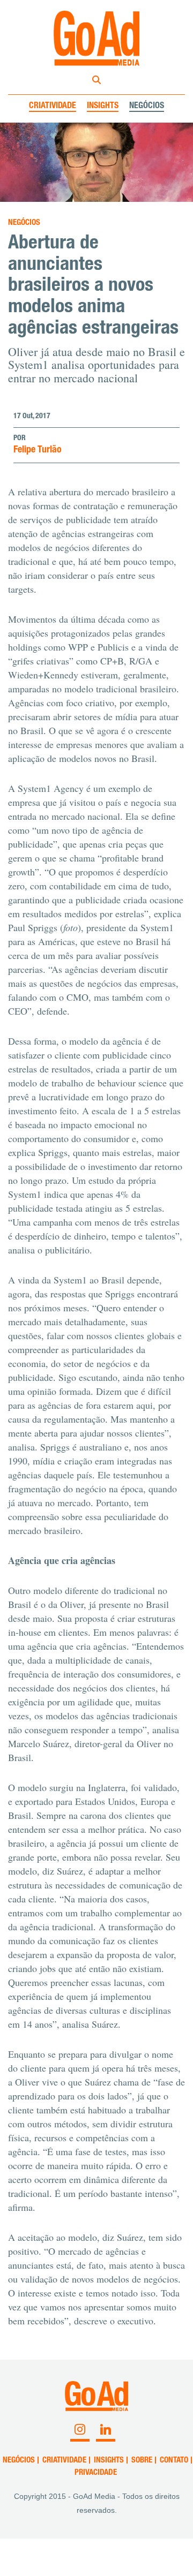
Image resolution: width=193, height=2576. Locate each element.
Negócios (147, 107)
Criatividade (53, 107)
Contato (174, 2461)
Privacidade (96, 2473)
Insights (103, 107)
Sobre (142, 2461)
